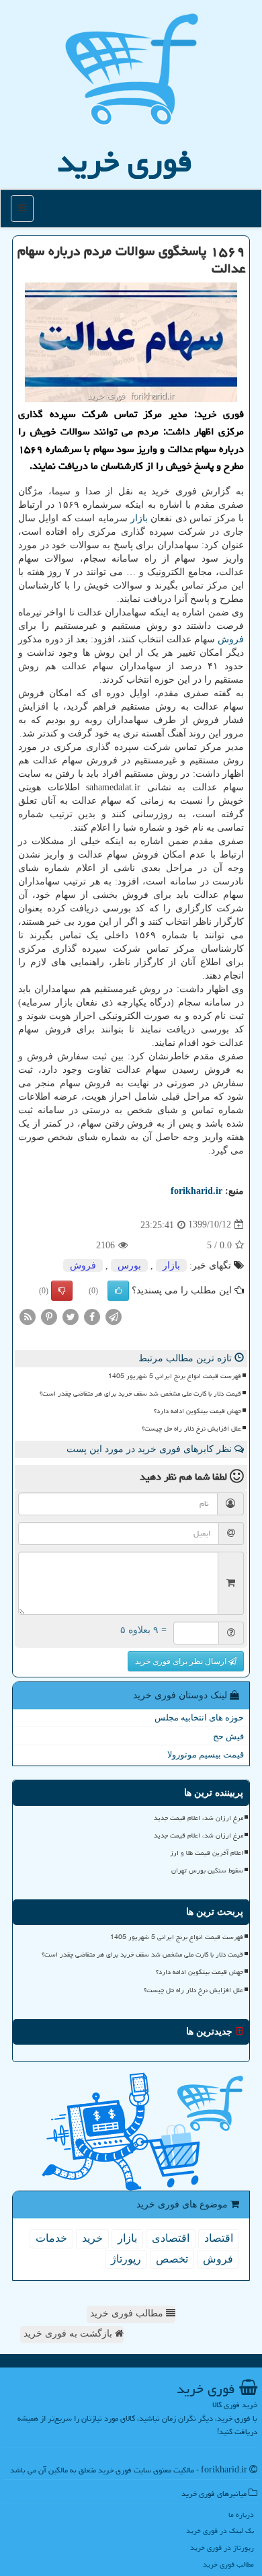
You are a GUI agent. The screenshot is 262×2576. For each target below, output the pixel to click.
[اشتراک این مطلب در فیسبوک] (92, 1316)
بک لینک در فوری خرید (220, 2531)
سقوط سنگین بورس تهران (207, 1870)
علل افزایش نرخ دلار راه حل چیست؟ (191, 1429)
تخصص (172, 2259)
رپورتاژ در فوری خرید (222, 2547)
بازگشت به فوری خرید (69, 2334)
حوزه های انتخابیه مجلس (199, 1717)
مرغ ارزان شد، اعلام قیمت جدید (199, 1818)
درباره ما (241, 2514)
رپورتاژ (126, 2259)
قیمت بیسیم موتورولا (206, 1754)
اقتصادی (171, 2238)
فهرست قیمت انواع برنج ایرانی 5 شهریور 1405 (175, 1376)
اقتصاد (219, 2238)
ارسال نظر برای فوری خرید (182, 1661)
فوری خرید (125, 161)
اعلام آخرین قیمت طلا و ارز (207, 1853)
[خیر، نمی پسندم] (62, 1291)
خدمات (51, 2238)
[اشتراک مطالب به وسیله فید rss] (28, 1316)
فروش (231, 639)
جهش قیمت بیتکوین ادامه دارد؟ (198, 1411)
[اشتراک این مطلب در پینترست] (49, 1316)
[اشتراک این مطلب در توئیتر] (71, 1316)
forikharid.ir (196, 1191)
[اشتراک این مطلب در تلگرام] (114, 1316)
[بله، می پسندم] (118, 1291)
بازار (139, 518)
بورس (129, 1265)
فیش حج (228, 1736)
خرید (92, 2238)
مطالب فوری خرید (128, 2313)
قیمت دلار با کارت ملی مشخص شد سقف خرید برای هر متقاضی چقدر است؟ (140, 1394)
